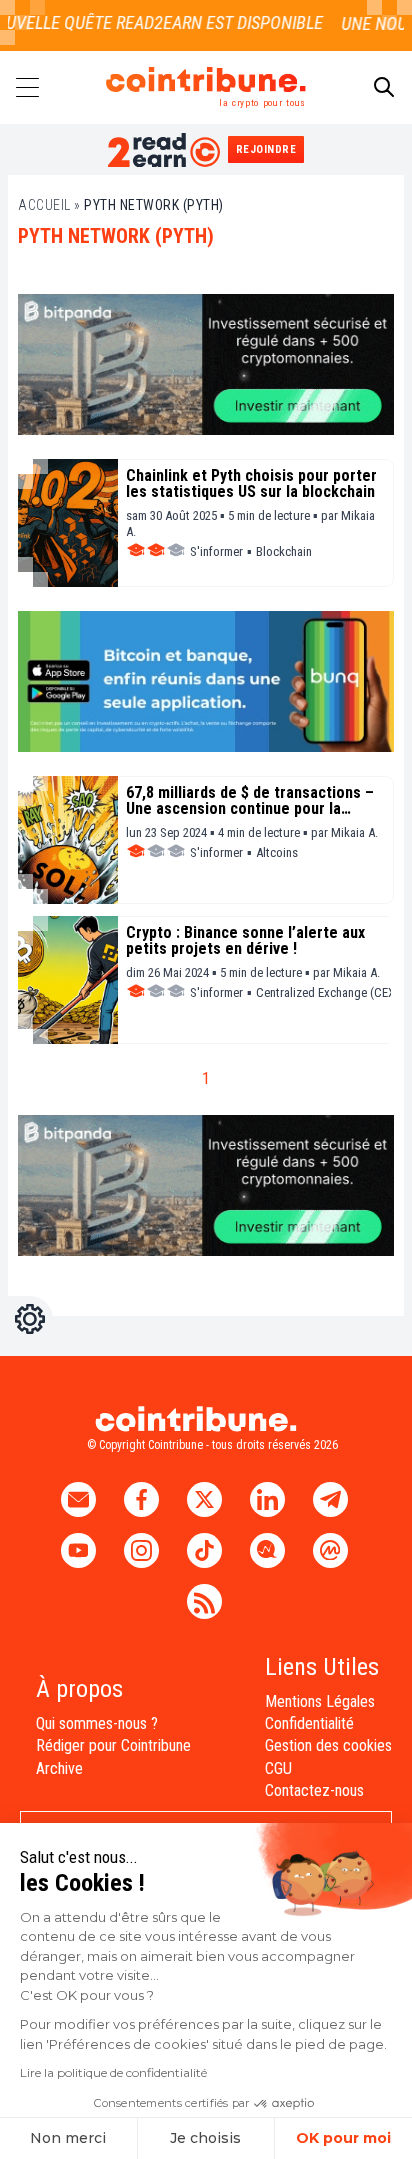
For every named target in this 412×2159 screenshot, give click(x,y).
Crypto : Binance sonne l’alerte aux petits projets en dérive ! (245, 941)
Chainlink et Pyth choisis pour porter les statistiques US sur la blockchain (251, 484)
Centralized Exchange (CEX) (327, 992)
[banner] (206, 364)
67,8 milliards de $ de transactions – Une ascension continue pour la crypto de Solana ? (250, 801)
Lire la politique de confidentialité (113, 2072)
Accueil (44, 205)
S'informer (216, 551)
